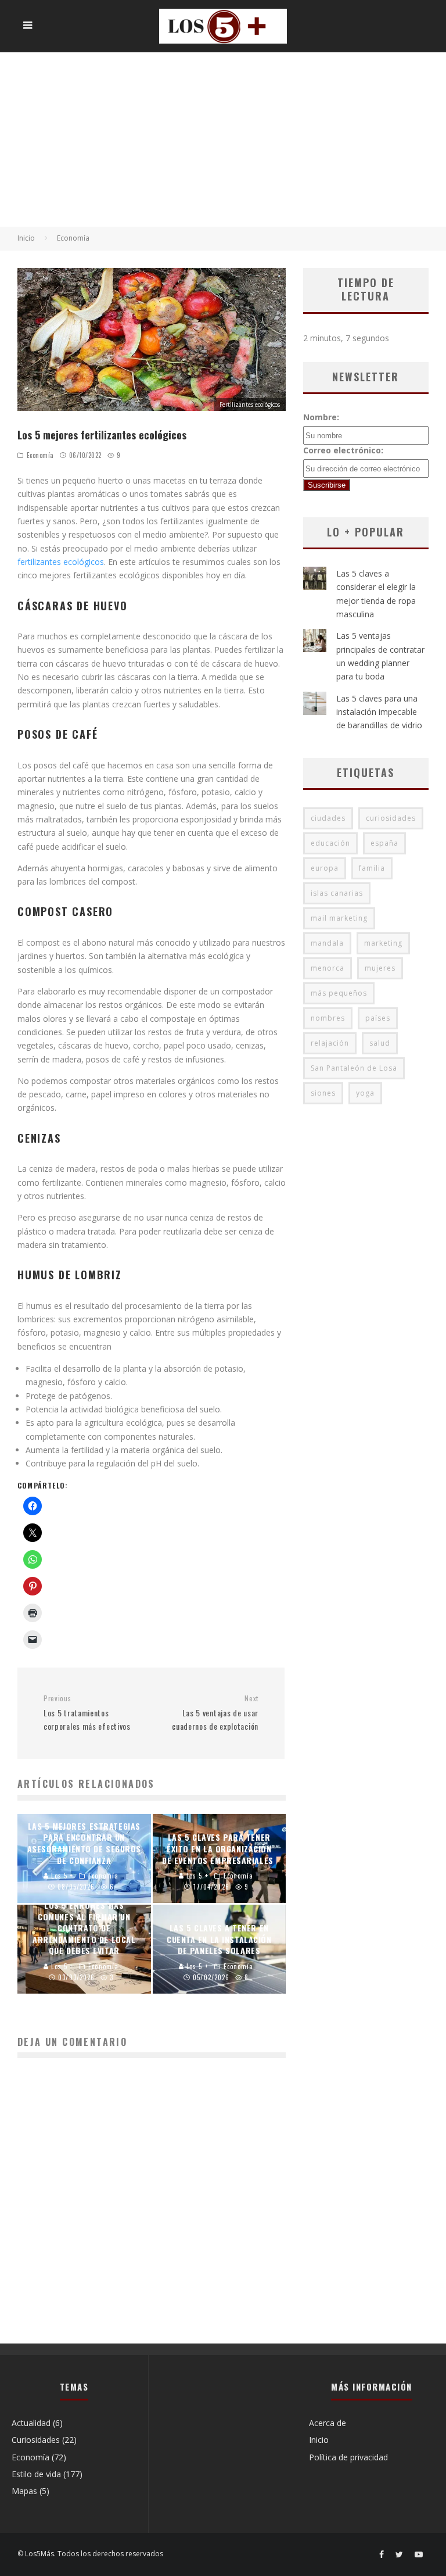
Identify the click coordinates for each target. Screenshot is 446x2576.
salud (380, 1043)
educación (330, 843)
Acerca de (328, 2423)
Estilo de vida (36, 2474)
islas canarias (337, 893)
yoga (365, 1093)
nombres (328, 1018)
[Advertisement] (223, 139)
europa (325, 868)
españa (384, 843)
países (378, 1018)
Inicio (319, 2440)
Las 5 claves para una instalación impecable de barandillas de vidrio (379, 712)
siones (323, 1093)
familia (372, 868)
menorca (328, 968)
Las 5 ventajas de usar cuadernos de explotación (215, 1713)
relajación (330, 1043)
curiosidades (391, 818)
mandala (327, 943)
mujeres (380, 968)
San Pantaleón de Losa (354, 1068)
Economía (40, 455)
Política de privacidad (348, 2457)
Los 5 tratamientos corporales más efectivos (87, 1713)
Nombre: (321, 417)
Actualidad (31, 2423)
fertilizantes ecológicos (61, 562)
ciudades (328, 818)
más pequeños (339, 993)
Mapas (24, 2491)
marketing (383, 943)
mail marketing (339, 918)
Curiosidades (36, 2440)
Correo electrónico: (343, 450)
